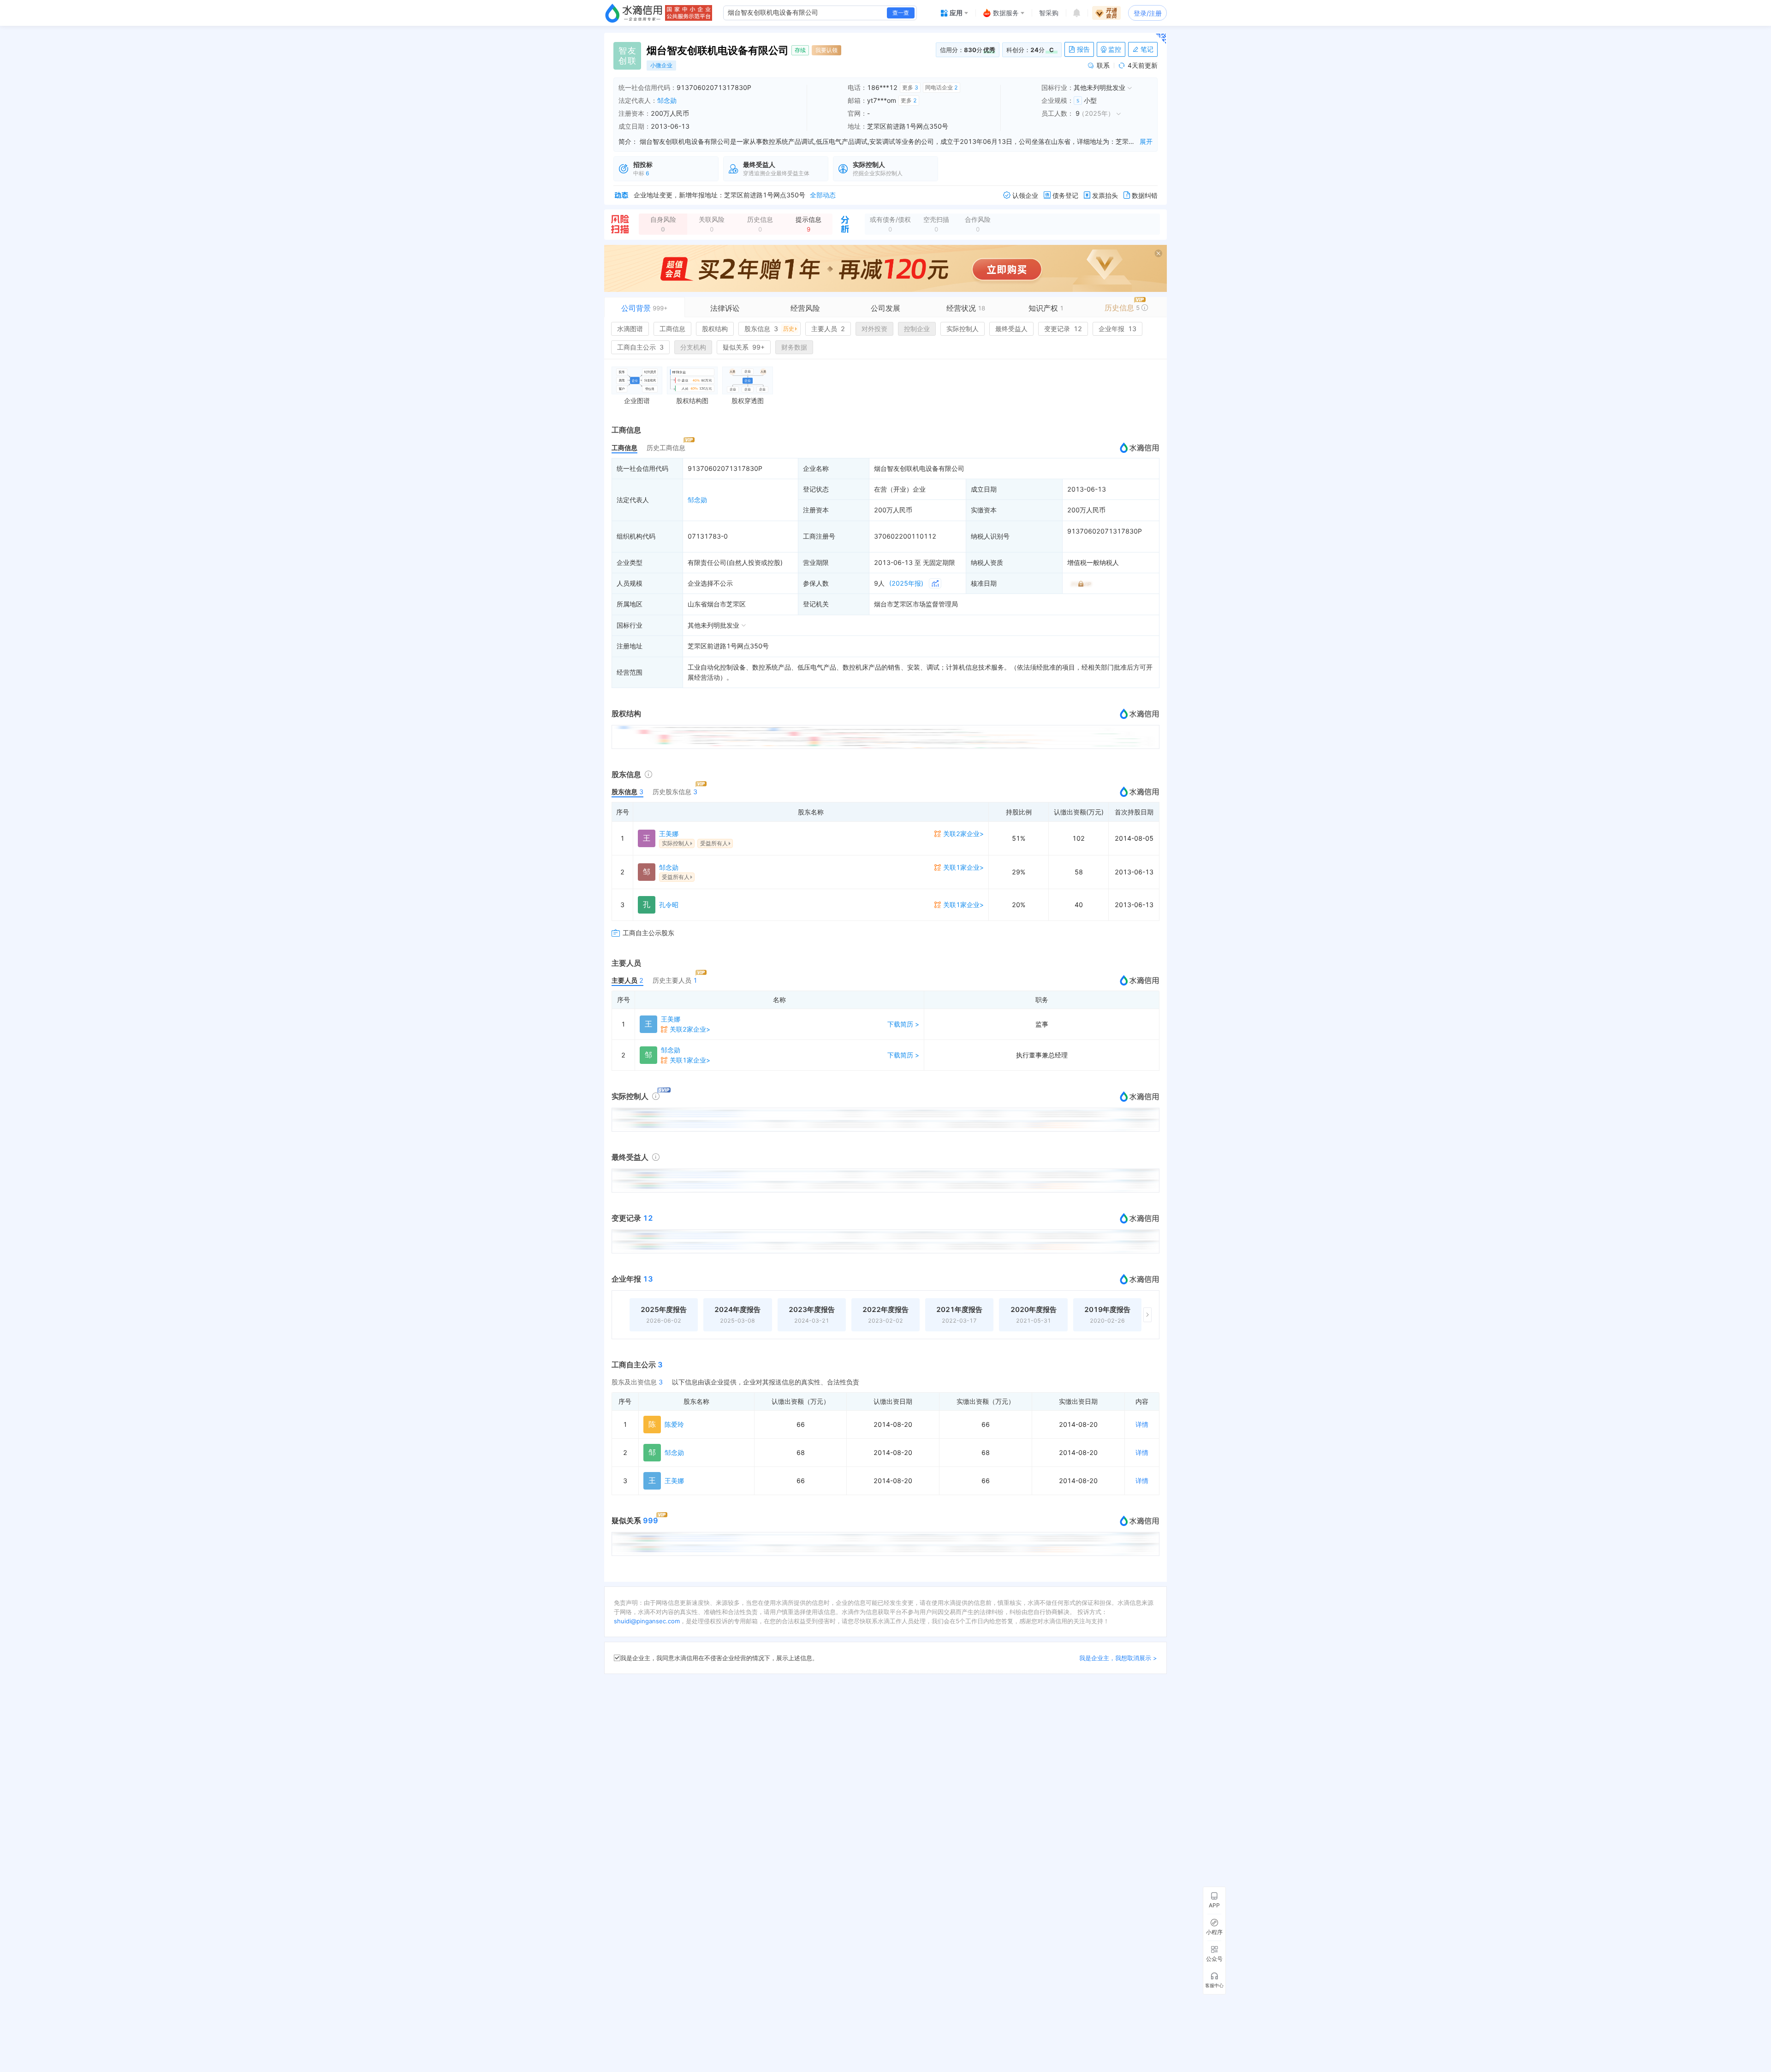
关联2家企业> (963, 834)
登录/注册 (1148, 13)
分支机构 (693, 347)
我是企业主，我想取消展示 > (1118, 1658)
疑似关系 (744, 347)
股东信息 (769, 329)
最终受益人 (1011, 329)
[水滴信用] (634, 13)
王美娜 (669, 834)
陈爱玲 (674, 1424)
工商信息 (672, 329)
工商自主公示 (640, 347)
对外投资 (874, 329)
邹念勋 (667, 100)
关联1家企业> (963, 867)
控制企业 (917, 329)
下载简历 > (903, 1024)
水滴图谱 (630, 329)
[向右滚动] (1147, 1315)
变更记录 (1063, 329)
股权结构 (715, 329)
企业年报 (1117, 329)
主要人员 (828, 329)
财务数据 (794, 347)
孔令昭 (669, 905)
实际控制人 (963, 329)
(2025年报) (906, 583)
